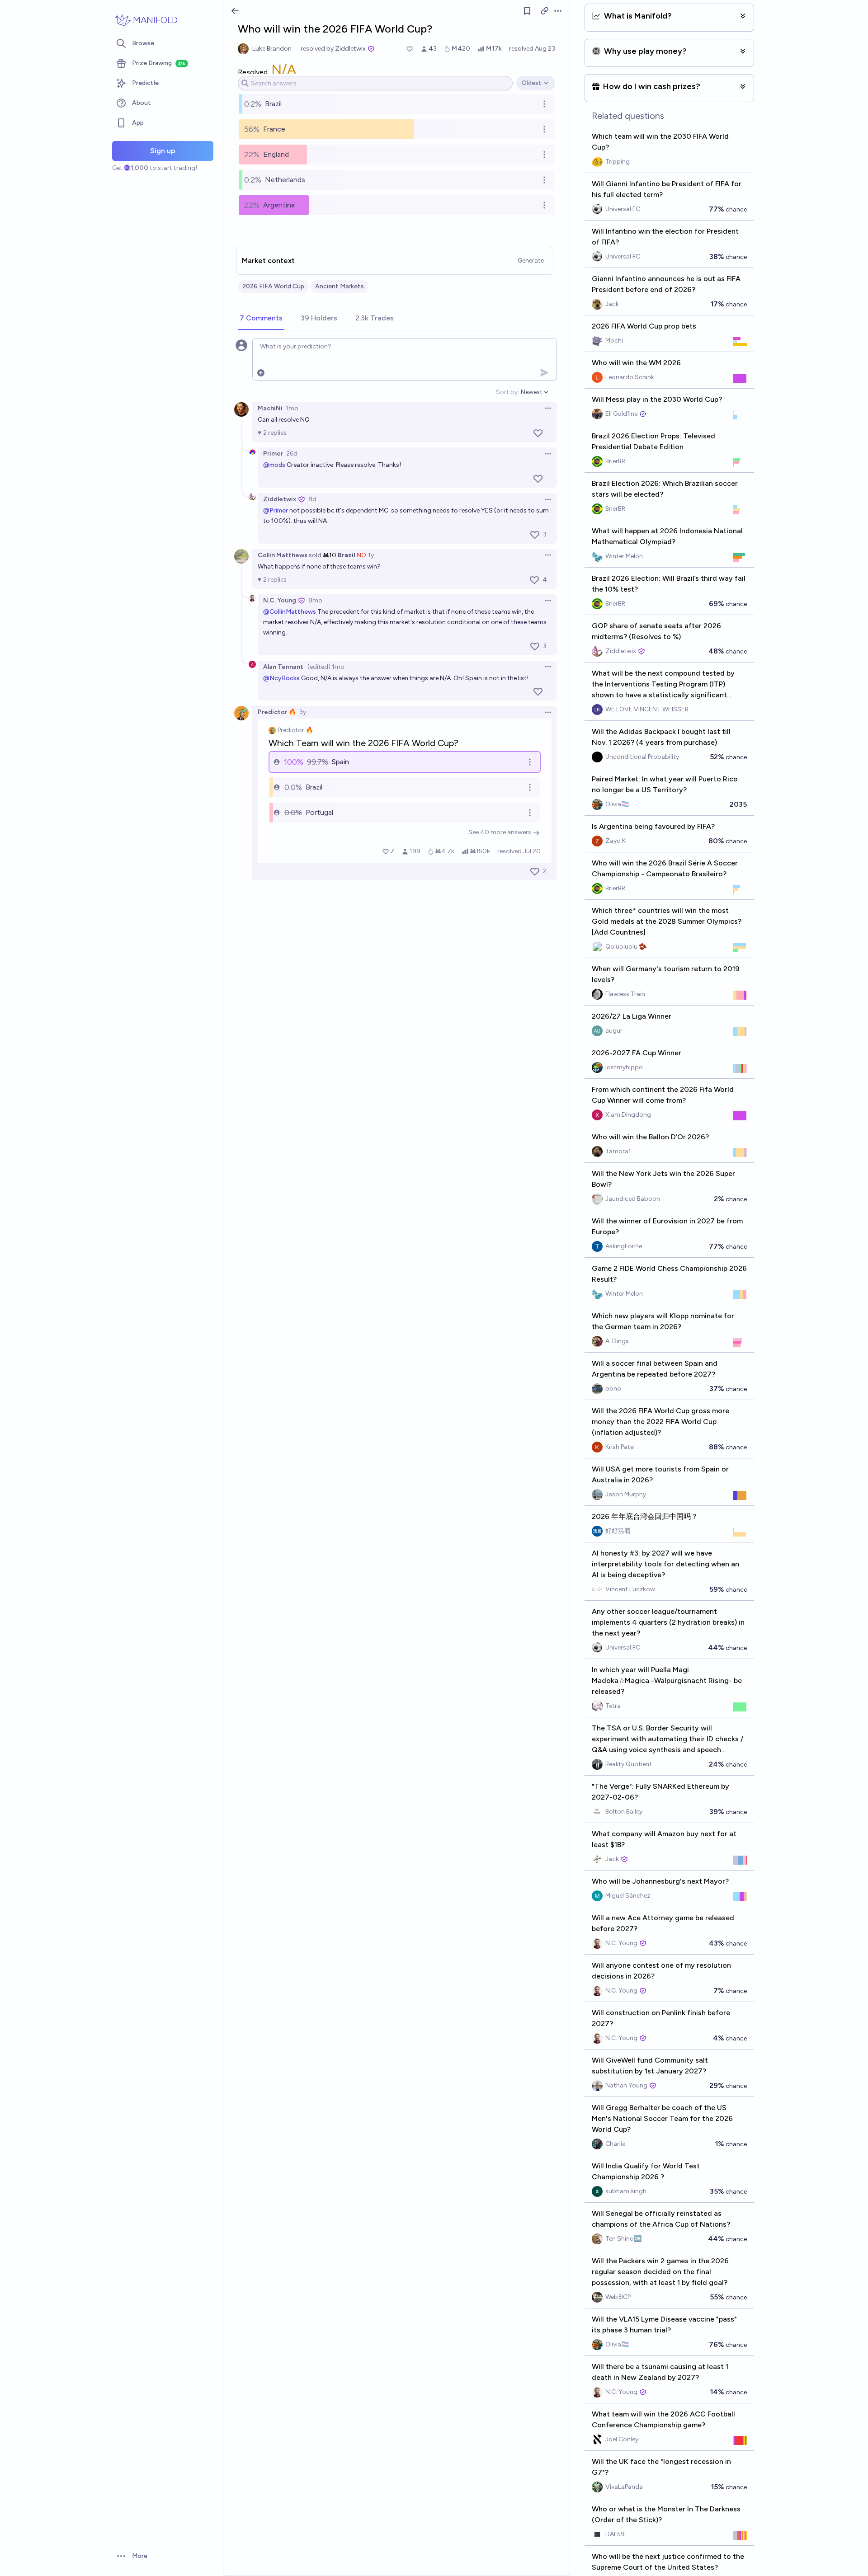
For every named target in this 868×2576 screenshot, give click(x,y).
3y (303, 712)
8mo (315, 600)
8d (312, 499)
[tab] (261, 319)
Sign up (163, 151)
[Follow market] (527, 11)
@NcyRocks (281, 678)
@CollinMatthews (290, 612)
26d (292, 454)
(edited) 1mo (326, 667)
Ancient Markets (340, 286)
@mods (274, 465)
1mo (292, 408)
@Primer (276, 510)
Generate (531, 261)
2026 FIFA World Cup (273, 286)
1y (371, 555)
